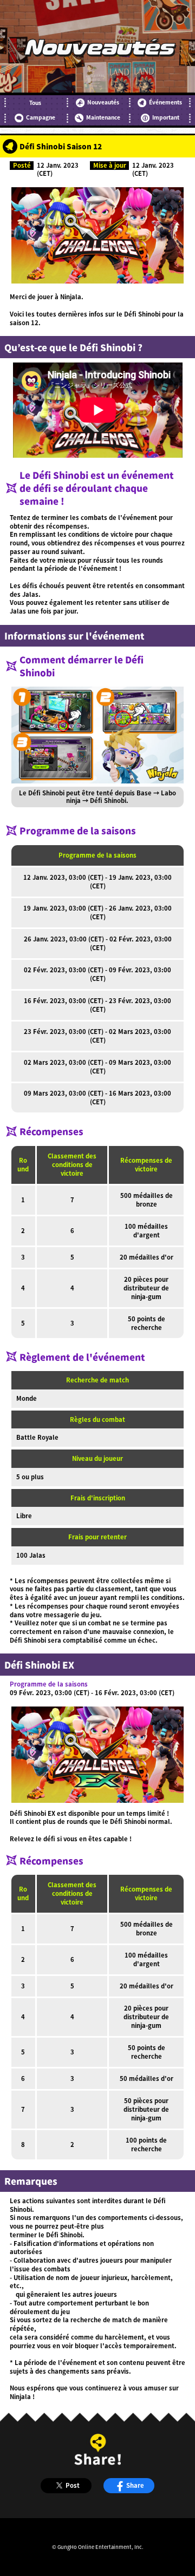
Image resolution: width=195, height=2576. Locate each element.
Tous (35, 103)
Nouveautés (103, 102)
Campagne (41, 117)
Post (73, 2485)
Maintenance (103, 117)
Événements (165, 102)
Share (135, 2485)
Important (166, 117)
